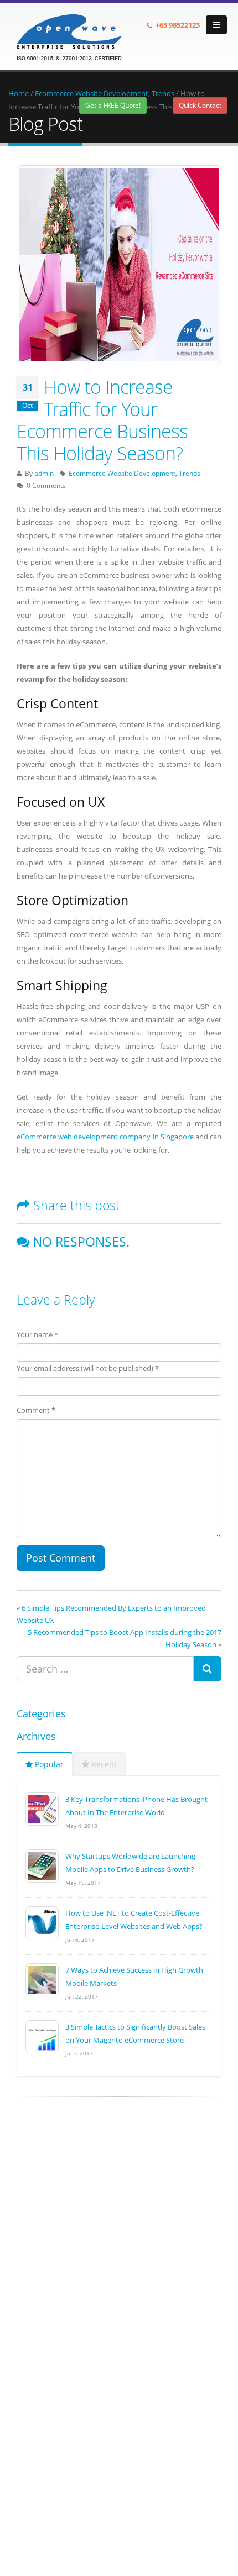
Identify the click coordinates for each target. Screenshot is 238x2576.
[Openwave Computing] (69, 35)
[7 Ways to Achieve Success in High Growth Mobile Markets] (42, 1979)
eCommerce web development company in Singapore (105, 1137)
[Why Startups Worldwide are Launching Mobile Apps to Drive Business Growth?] (42, 1865)
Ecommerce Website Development (92, 93)
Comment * (36, 1410)
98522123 (184, 25)
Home (19, 93)
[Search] (207, 1669)
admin (44, 473)
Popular (48, 1764)
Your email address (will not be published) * (88, 1368)
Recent (103, 1764)
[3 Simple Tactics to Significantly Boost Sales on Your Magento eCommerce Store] (42, 2036)
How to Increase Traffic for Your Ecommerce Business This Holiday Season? (102, 420)
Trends (163, 93)
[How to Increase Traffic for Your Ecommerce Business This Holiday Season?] (119, 265)
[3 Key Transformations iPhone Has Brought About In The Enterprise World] (42, 1808)
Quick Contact (200, 105)
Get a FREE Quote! (113, 105)
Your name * (37, 1334)
